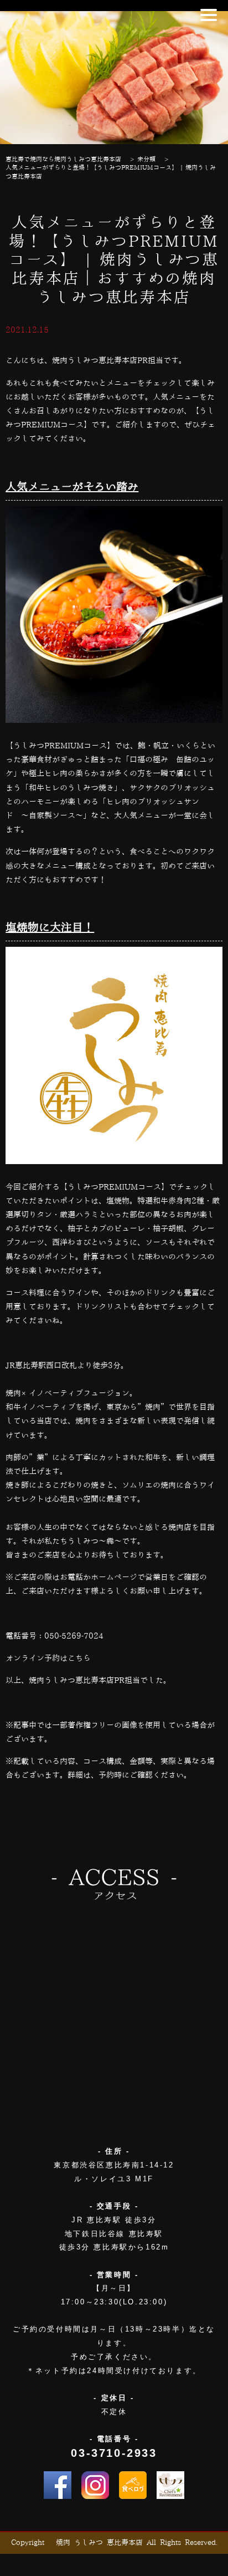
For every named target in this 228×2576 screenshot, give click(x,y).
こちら (79, 1659)
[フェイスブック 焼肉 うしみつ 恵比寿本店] (58, 2485)
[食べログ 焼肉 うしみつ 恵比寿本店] (133, 2485)
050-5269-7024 (74, 1636)
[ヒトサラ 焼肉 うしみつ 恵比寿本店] (170, 2485)
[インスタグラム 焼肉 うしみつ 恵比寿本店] (95, 2485)
